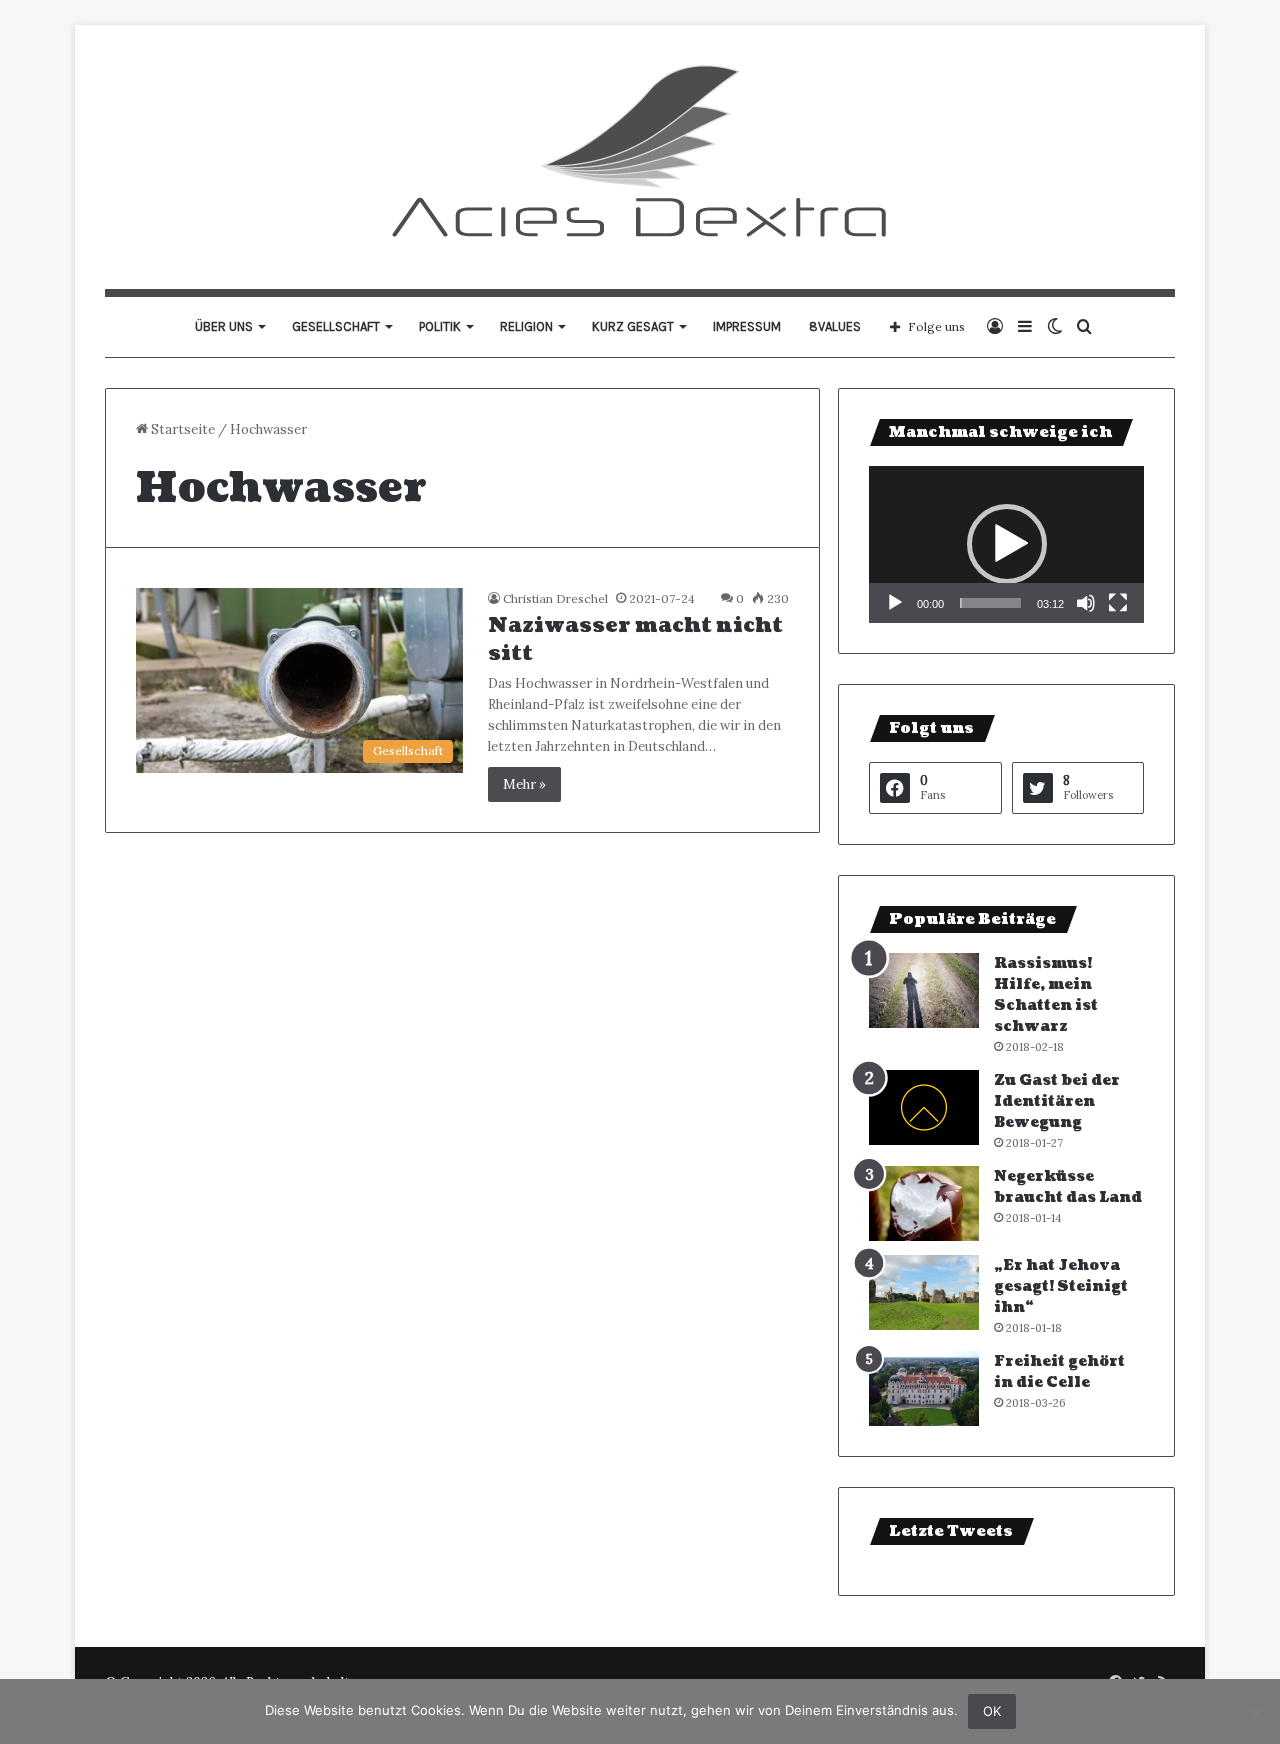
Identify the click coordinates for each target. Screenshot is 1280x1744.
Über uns (224, 326)
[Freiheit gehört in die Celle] (924, 1388)
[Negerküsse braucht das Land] (924, 1203)
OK (992, 1711)
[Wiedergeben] (895, 603)
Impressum (747, 326)
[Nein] (1255, 1712)
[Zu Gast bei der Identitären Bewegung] (924, 1107)
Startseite (181, 429)
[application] (1006, 544)
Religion (526, 326)
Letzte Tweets (951, 1531)
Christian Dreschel (555, 598)
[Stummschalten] (1086, 603)
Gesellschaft (336, 326)
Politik (440, 326)
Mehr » (524, 784)
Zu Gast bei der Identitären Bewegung (1057, 1101)
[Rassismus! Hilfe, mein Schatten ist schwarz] (924, 990)
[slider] (990, 603)
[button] (1007, 544)
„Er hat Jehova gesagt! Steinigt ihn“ (1061, 1286)
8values (835, 326)
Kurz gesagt (633, 326)
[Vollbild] (1118, 603)
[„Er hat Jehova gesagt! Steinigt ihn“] (924, 1292)
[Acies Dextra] (640, 157)
